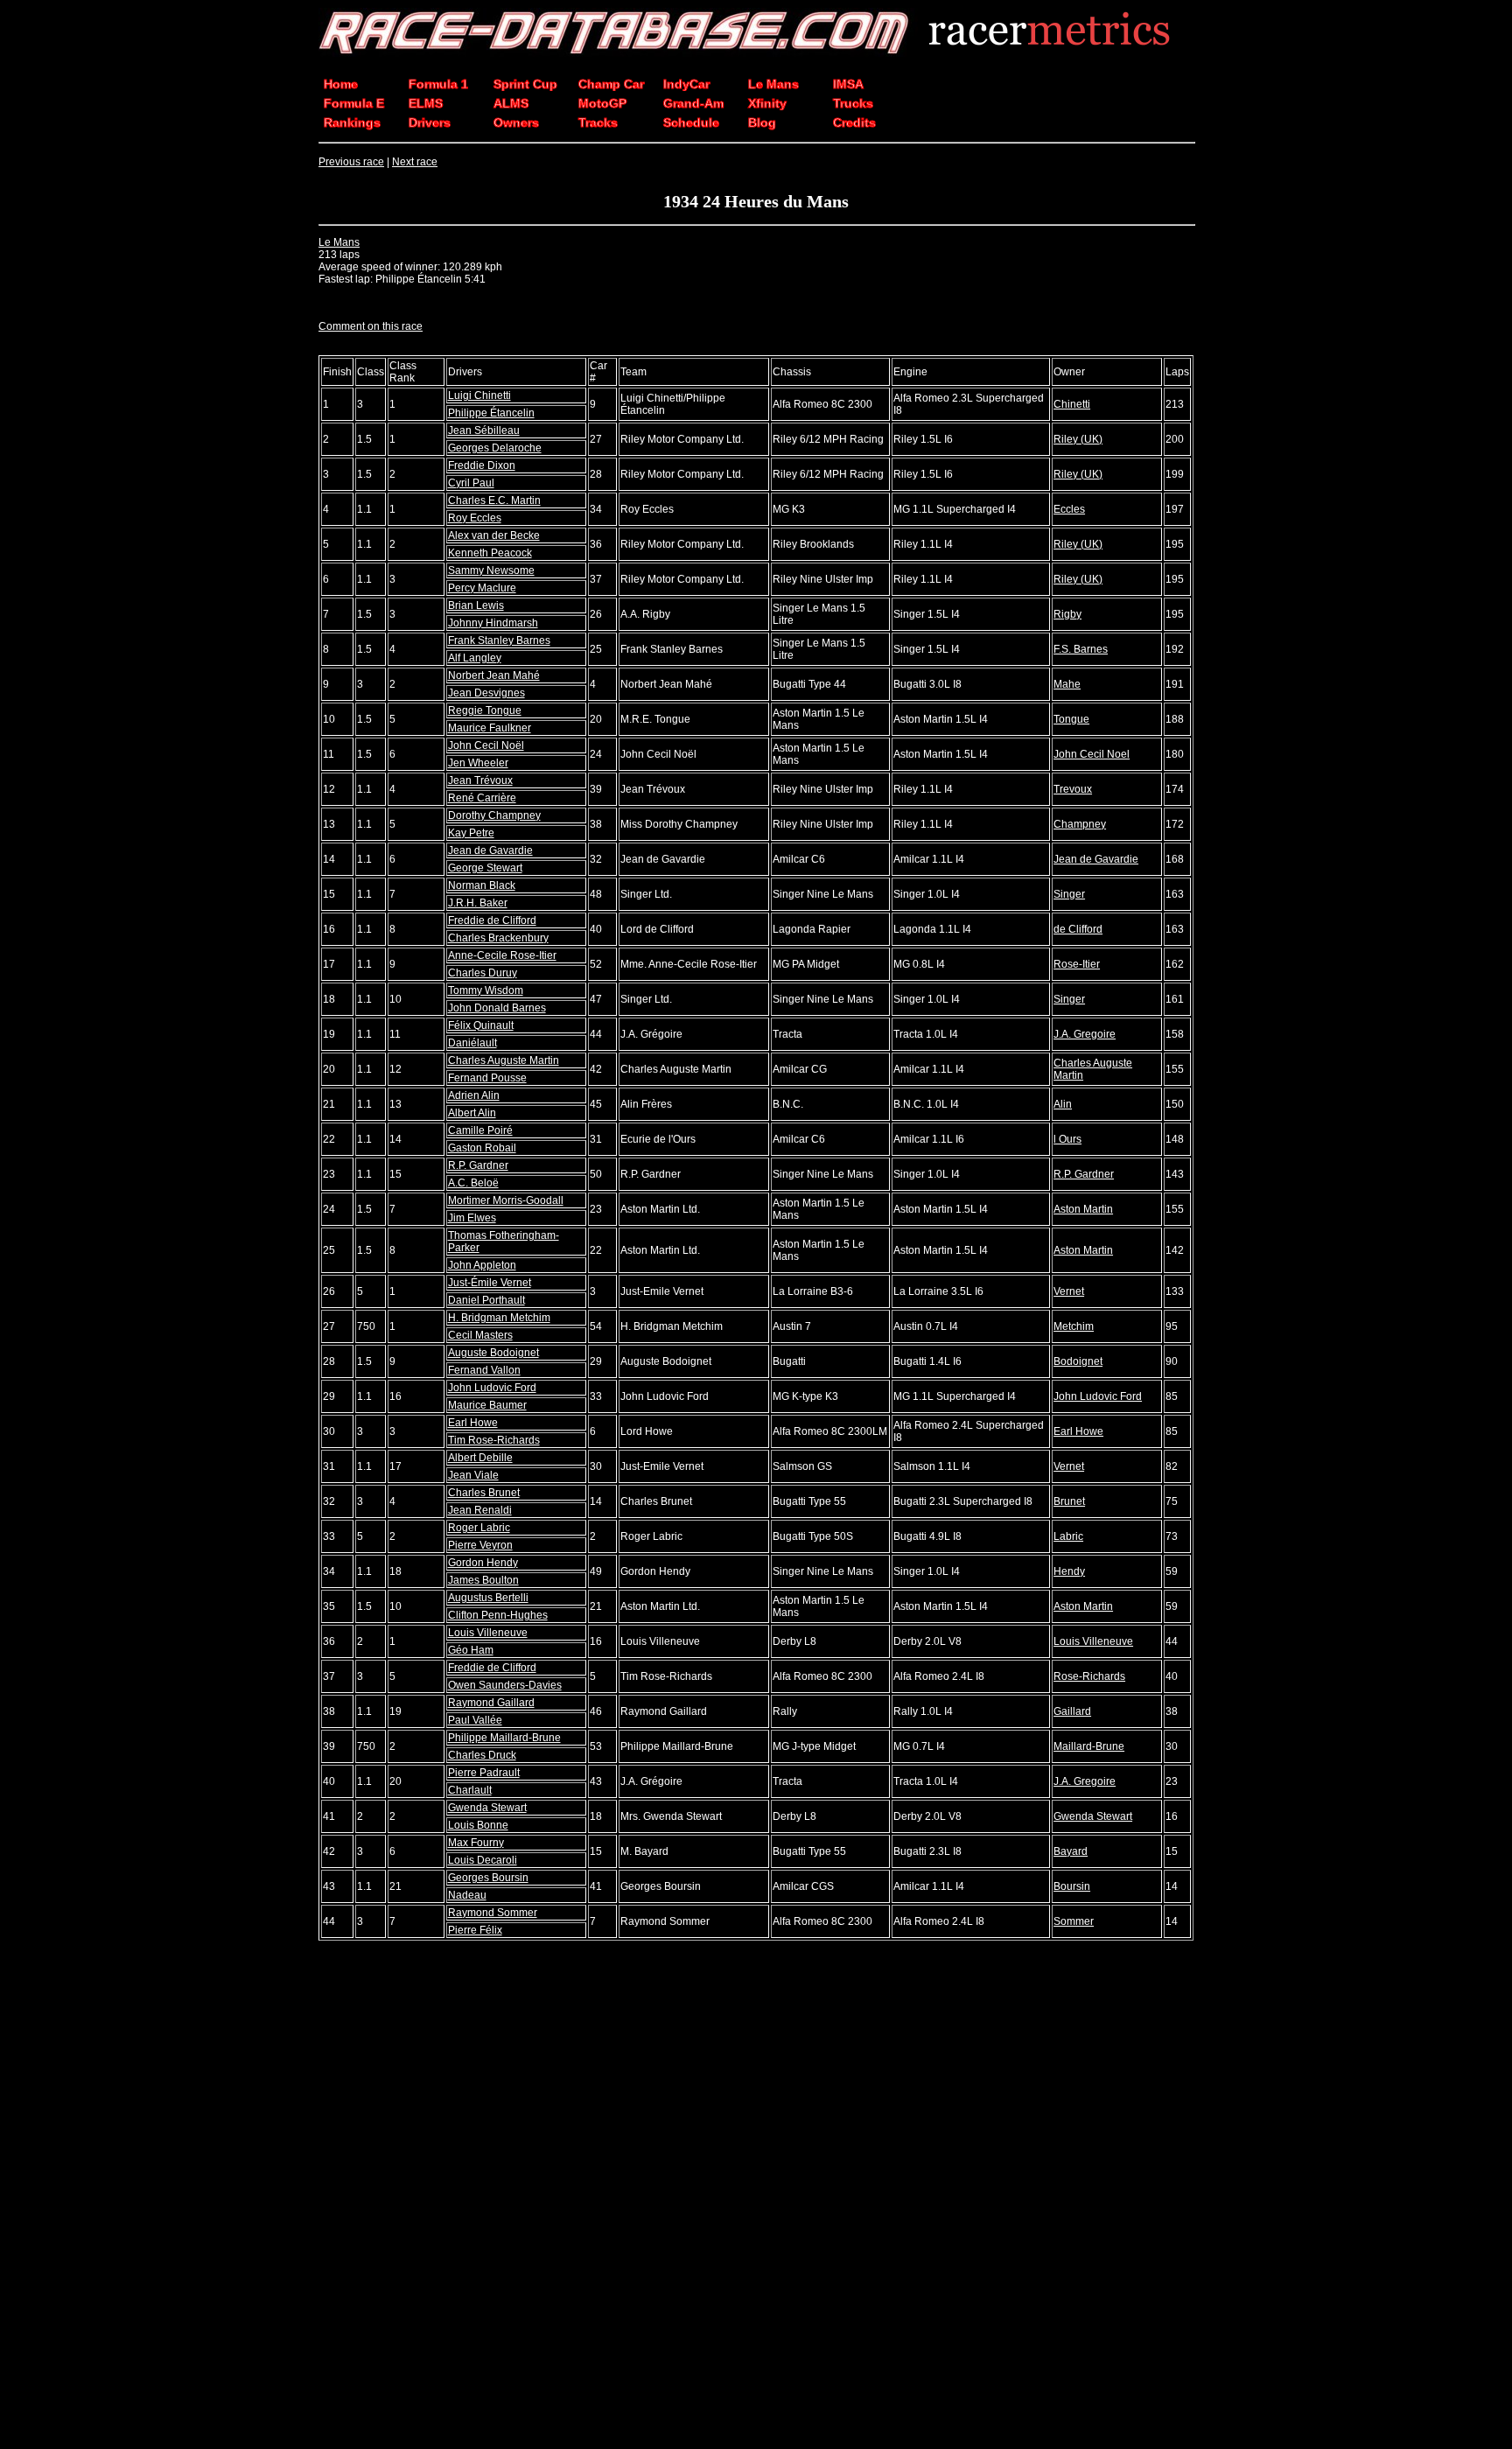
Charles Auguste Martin (504, 1060)
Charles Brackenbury (498, 938)
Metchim (1074, 1326)
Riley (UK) (1078, 439)
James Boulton (483, 1580)
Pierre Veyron (480, 1545)
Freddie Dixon (482, 465)
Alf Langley (475, 658)
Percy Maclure (482, 588)
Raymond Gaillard (491, 1703)
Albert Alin (472, 1113)
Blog (762, 122)
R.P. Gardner (478, 1165)
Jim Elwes (472, 1218)
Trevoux (1073, 789)
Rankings (352, 122)
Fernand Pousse (487, 1078)
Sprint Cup (525, 84)
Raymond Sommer (493, 1913)
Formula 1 (438, 84)
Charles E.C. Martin (494, 500)
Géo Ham (471, 1650)
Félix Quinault (481, 1025)
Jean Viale (473, 1475)
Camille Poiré (480, 1130)
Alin (1063, 1104)
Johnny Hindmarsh (493, 623)
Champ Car (611, 84)
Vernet (1069, 1291)
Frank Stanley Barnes (499, 640)
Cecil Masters (480, 1335)
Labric (1068, 1536)
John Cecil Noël (486, 745)
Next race (415, 162)
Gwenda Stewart (487, 1808)
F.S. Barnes (1081, 649)
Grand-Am (693, 103)
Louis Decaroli (483, 1860)
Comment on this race (371, 326)
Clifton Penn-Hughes (498, 1615)
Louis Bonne (478, 1825)
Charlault (470, 1790)
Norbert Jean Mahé (494, 675)
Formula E (354, 103)
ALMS (511, 103)
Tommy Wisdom (486, 990)
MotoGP (602, 103)
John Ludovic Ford (492, 1388)
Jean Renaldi (480, 1510)
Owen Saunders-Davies (505, 1685)
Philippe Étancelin (491, 413)
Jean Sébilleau (484, 430)
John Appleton (482, 1265)
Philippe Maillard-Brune (504, 1738)
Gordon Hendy (483, 1563)
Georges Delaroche (495, 448)
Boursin (1072, 1886)
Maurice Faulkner (490, 728)
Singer (1069, 894)
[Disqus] (756, 2196)
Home (341, 84)
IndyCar (686, 84)
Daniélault (472, 1043)
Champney (1080, 824)
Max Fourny (476, 1843)
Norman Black (482, 885)
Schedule (691, 122)
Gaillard (1072, 1711)
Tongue (1071, 719)
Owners (516, 122)
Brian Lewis (476, 605)
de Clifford (1078, 929)
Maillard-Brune (1089, 1746)
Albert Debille (480, 1458)
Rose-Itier (1077, 964)
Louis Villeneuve (488, 1633)
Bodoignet (1078, 1361)
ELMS (426, 103)
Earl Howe (473, 1423)
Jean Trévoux (480, 780)
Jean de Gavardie (490, 850)
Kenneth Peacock (490, 553)
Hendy (1069, 1571)
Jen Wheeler (478, 763)
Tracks (598, 122)
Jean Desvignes (486, 693)
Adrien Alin (474, 1095)
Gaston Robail (482, 1148)
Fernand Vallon (484, 1370)
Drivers (430, 122)
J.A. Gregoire (1085, 1034)
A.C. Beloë (473, 1183)
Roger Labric (479, 1528)
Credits (854, 122)
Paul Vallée (475, 1720)
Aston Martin (1083, 1209)
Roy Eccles (475, 518)
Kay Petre (471, 833)
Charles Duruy (483, 973)
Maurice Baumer (487, 1405)
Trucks (853, 103)
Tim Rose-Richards (494, 1440)
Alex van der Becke (494, 535)
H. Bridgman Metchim (499, 1318)
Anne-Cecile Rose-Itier (502, 955)
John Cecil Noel (1092, 754)
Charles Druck (482, 1755)
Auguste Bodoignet (493, 1353)
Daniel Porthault (486, 1300)
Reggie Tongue (485, 710)
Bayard (1071, 1851)
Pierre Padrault (484, 1773)
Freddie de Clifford (492, 920)
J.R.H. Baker (478, 903)
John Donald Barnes (497, 1008)
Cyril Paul (471, 483)
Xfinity (767, 103)
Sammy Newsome (491, 570)
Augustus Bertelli (488, 1598)
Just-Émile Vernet (490, 1283)
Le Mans (773, 84)
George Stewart (485, 868)
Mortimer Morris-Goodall (506, 1200)
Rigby (1067, 614)
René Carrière (482, 798)
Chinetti (1072, 404)
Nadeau (467, 1895)
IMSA (848, 84)
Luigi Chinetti (479, 395)
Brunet (1069, 1501)
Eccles (1069, 509)
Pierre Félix (475, 1930)
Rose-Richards (1089, 1676)
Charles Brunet (484, 1493)
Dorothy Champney (494, 815)
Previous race (351, 162)
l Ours (1067, 1139)
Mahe (1067, 684)
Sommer (1074, 1921)
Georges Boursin (488, 1878)
